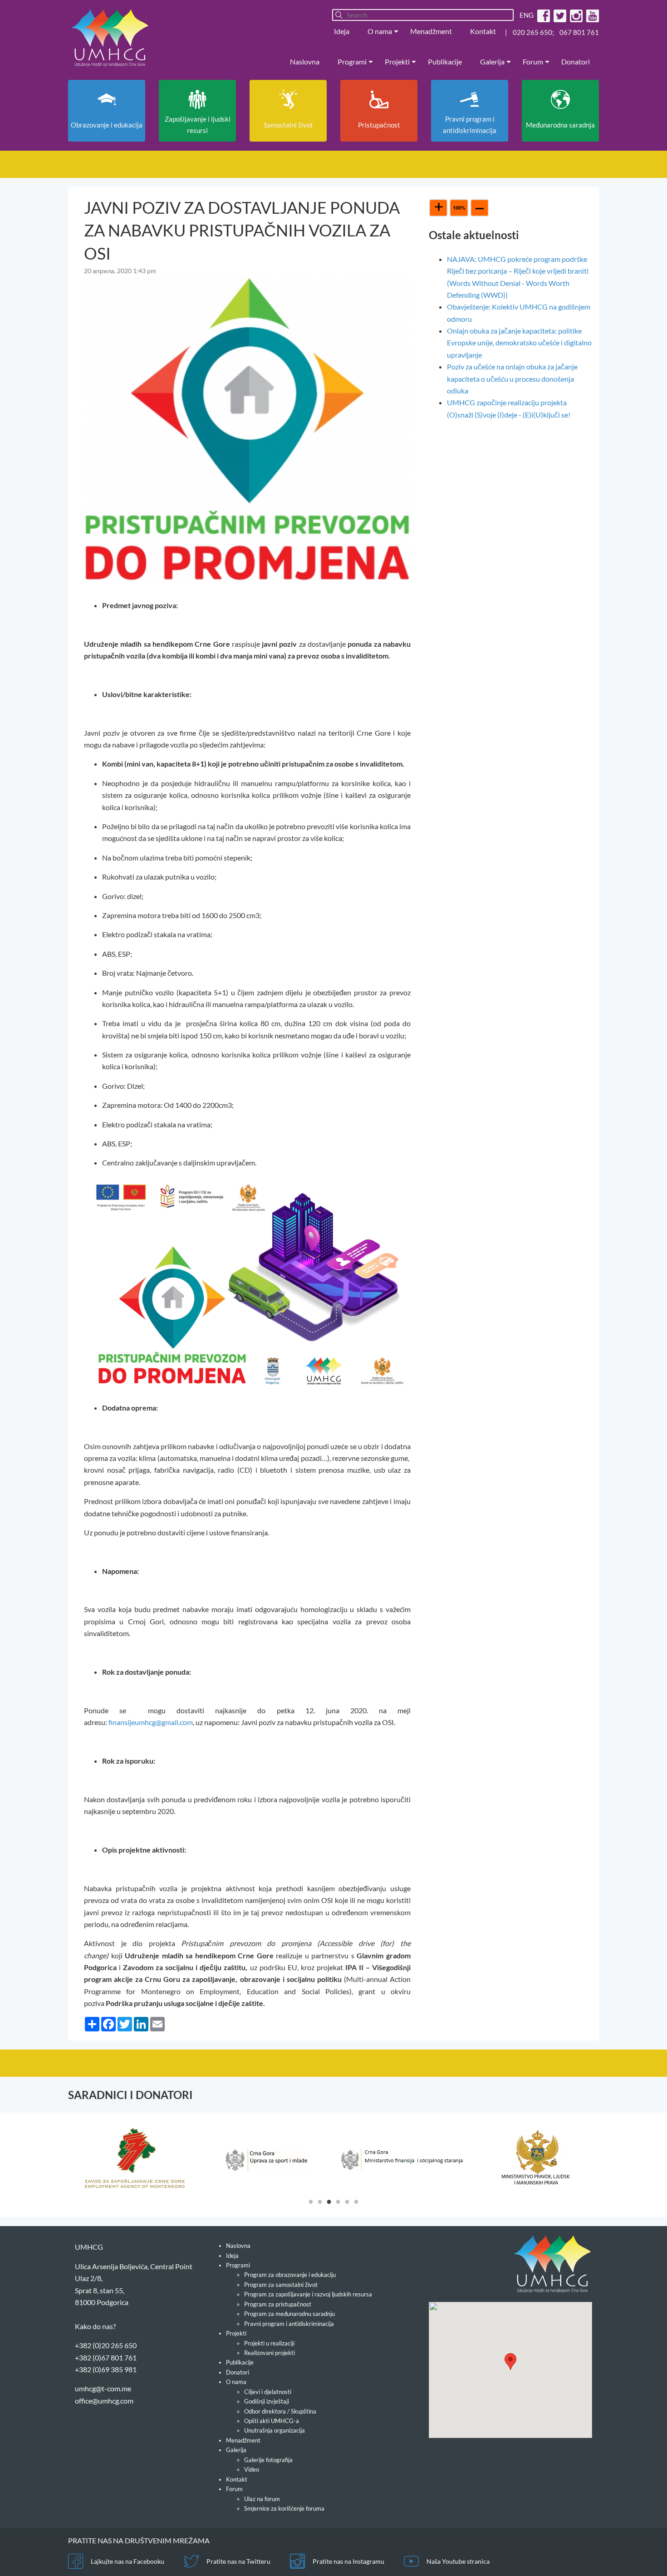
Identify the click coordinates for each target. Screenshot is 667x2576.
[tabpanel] (135, 2158)
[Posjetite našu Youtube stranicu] (591, 15)
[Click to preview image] (247, 427)
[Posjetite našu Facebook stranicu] (542, 15)
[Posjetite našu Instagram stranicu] (575, 15)
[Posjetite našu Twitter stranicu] (559, 15)
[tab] (311, 2201)
